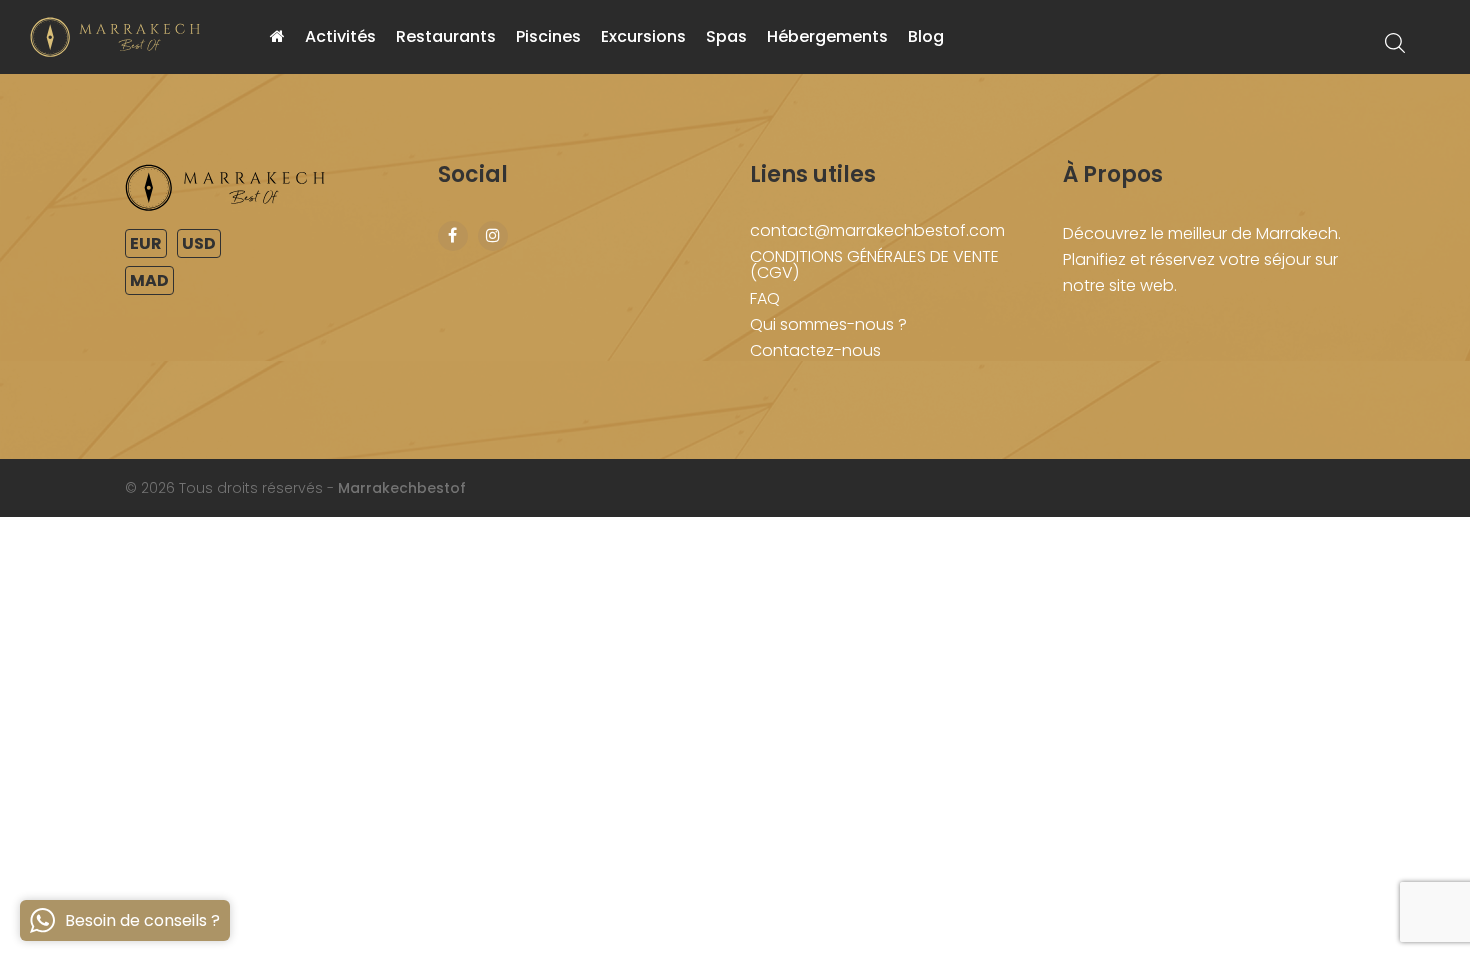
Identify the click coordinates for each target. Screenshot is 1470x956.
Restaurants (446, 36)
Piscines (548, 36)
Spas (726, 36)
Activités (340, 36)
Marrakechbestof (402, 488)
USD (199, 243)
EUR (146, 243)
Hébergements (827, 36)
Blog (926, 36)
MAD (149, 280)
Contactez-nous (815, 350)
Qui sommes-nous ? (828, 324)
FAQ (765, 298)
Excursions (643, 36)
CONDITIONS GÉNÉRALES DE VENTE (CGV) (874, 264)
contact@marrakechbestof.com (877, 230)
